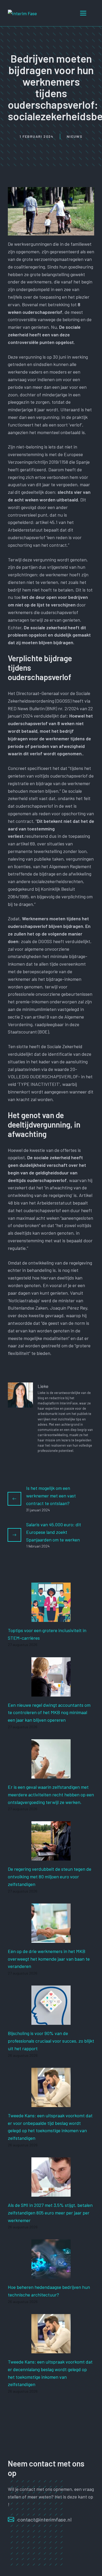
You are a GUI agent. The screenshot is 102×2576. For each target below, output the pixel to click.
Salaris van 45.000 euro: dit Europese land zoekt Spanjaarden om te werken (54, 1532)
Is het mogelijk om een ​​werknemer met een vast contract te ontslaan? (51, 1496)
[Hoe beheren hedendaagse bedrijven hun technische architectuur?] (51, 2275)
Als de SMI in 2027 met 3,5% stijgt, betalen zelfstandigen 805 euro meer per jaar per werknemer (50, 2213)
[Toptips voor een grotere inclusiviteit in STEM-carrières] (51, 1618)
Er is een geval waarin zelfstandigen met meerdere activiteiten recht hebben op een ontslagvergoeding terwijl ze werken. (51, 1795)
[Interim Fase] (22, 13)
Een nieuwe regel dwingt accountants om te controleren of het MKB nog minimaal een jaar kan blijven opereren (49, 1713)
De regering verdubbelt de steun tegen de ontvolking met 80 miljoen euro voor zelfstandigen (50, 1877)
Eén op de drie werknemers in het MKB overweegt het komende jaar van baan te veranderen (49, 1959)
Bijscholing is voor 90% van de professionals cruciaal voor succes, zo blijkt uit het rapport (51, 2041)
